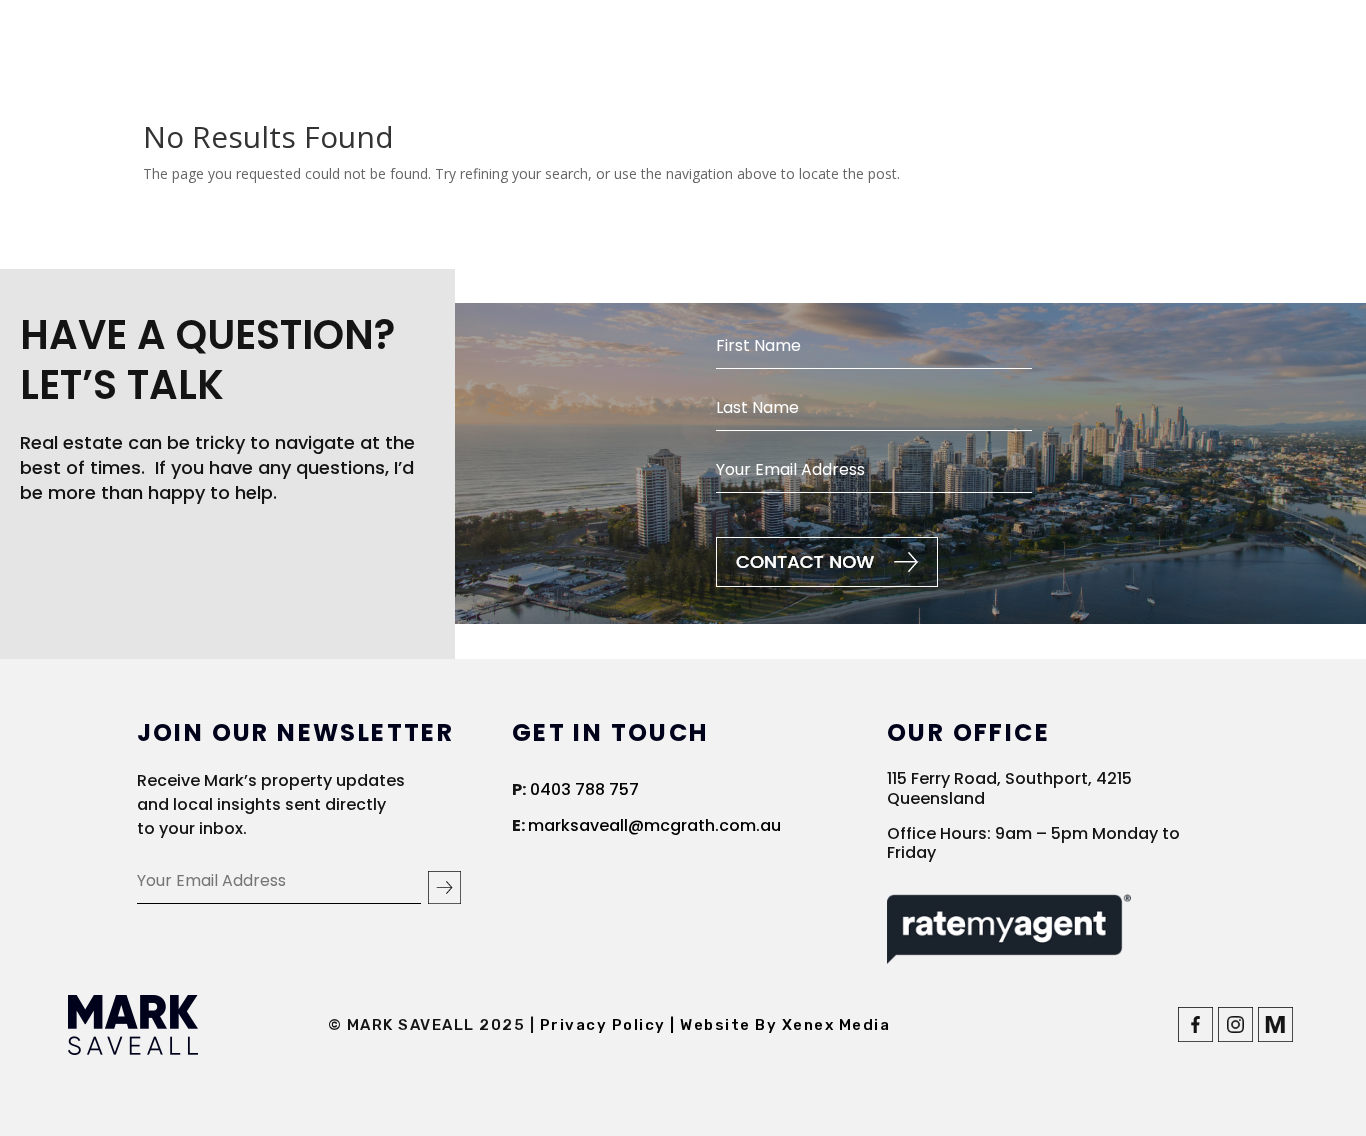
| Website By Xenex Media (780, 1025)
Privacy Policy (605, 1025)
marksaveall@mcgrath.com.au (654, 825)
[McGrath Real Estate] (1275, 1036)
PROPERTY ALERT (1231, 46)
